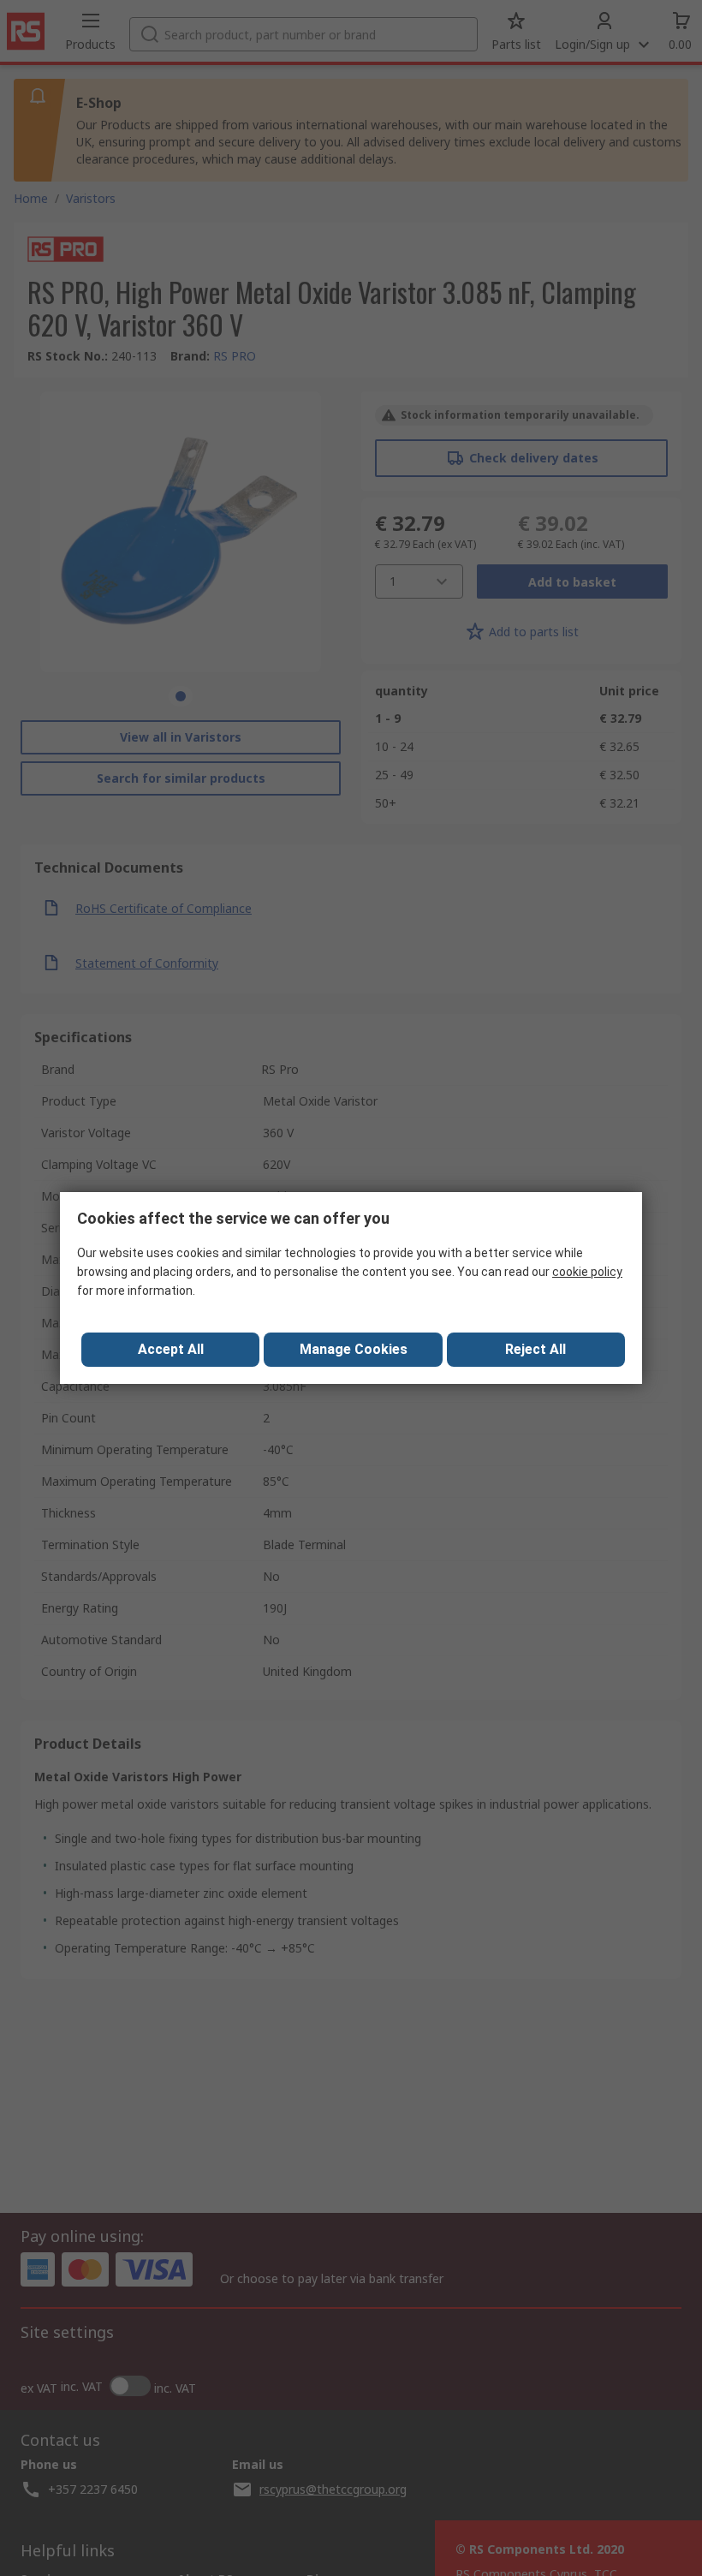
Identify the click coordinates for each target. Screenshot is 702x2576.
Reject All (535, 1349)
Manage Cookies (354, 1349)
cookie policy (587, 1272)
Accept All (171, 1349)
